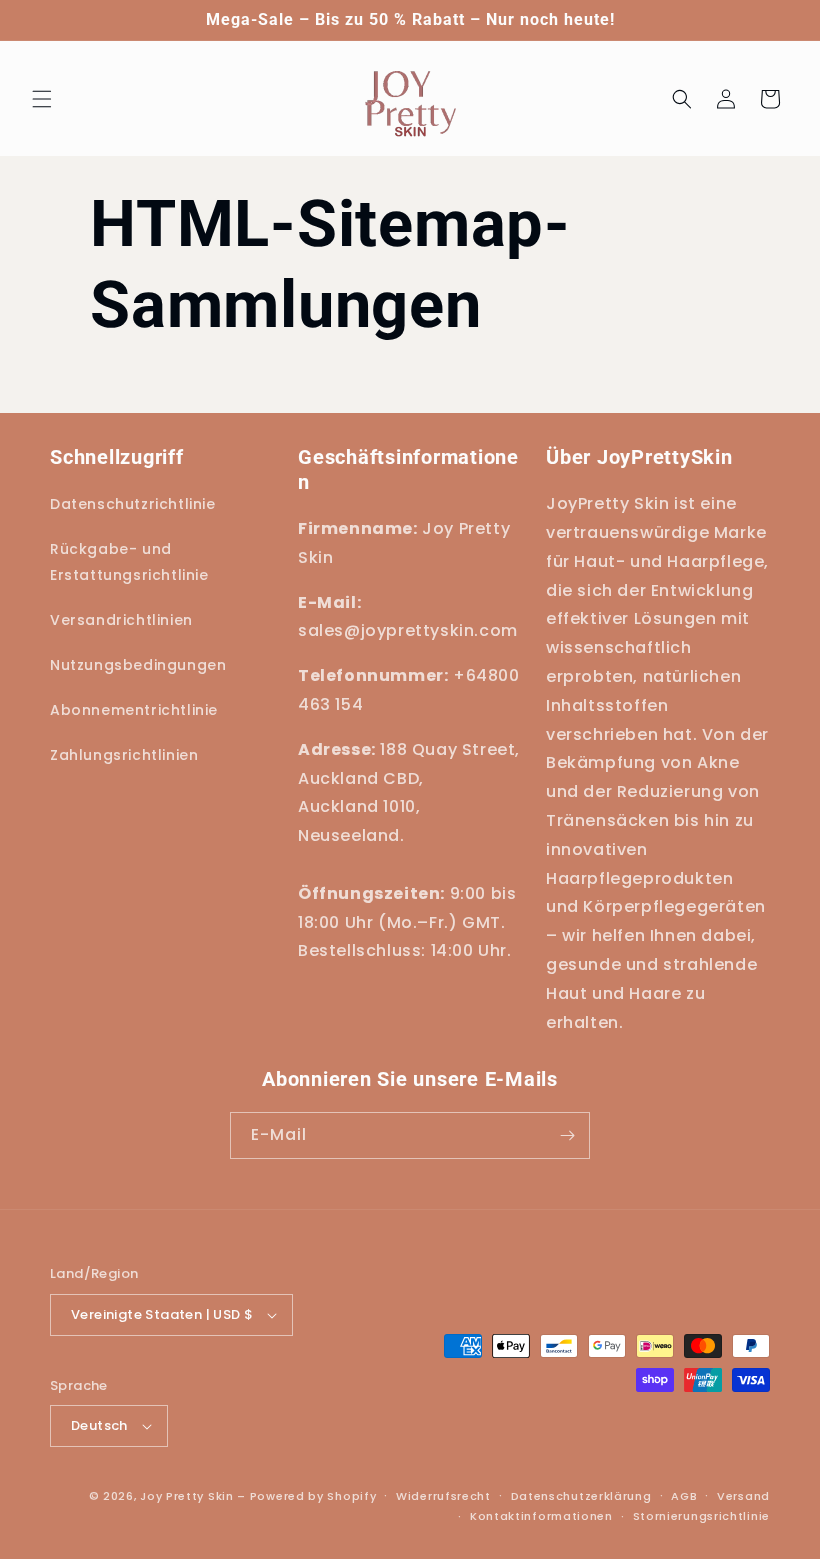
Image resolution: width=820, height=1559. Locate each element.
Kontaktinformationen (541, 1516)
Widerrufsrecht (443, 1496)
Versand (743, 1496)
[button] (42, 99)
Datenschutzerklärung (581, 1496)
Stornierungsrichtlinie (701, 1516)
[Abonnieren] (567, 1135)
